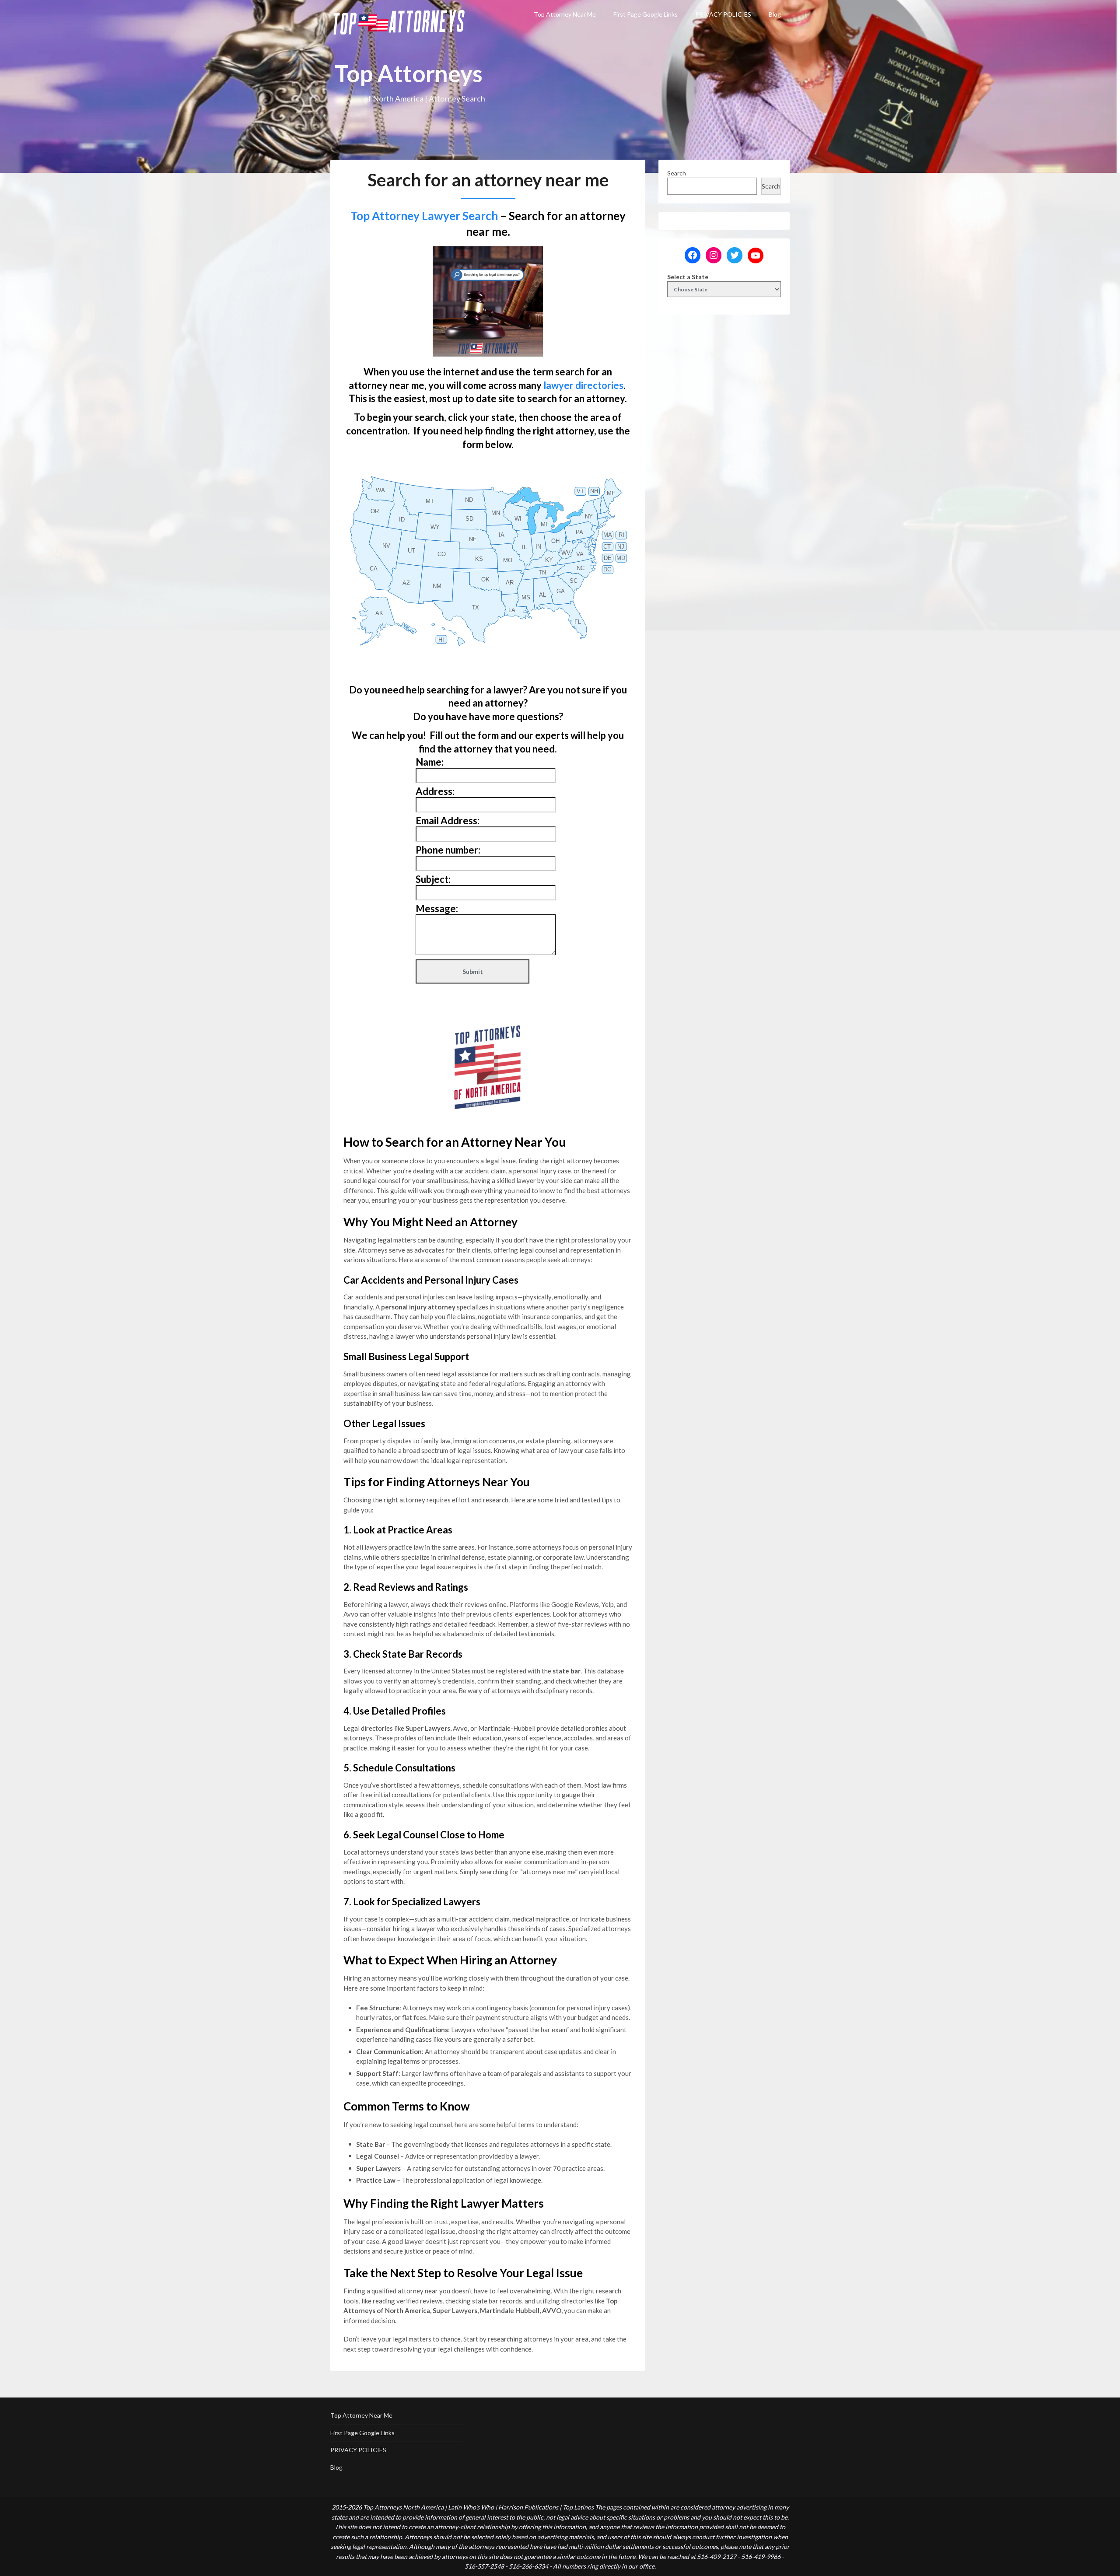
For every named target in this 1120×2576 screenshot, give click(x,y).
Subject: (433, 879)
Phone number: (448, 850)
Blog (775, 14)
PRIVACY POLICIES (723, 14)
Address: (435, 791)
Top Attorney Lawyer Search (424, 216)
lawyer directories (583, 385)
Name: (430, 762)
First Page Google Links (646, 14)
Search (677, 173)
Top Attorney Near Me (565, 14)
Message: (437, 908)
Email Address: (448, 821)
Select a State (688, 277)
